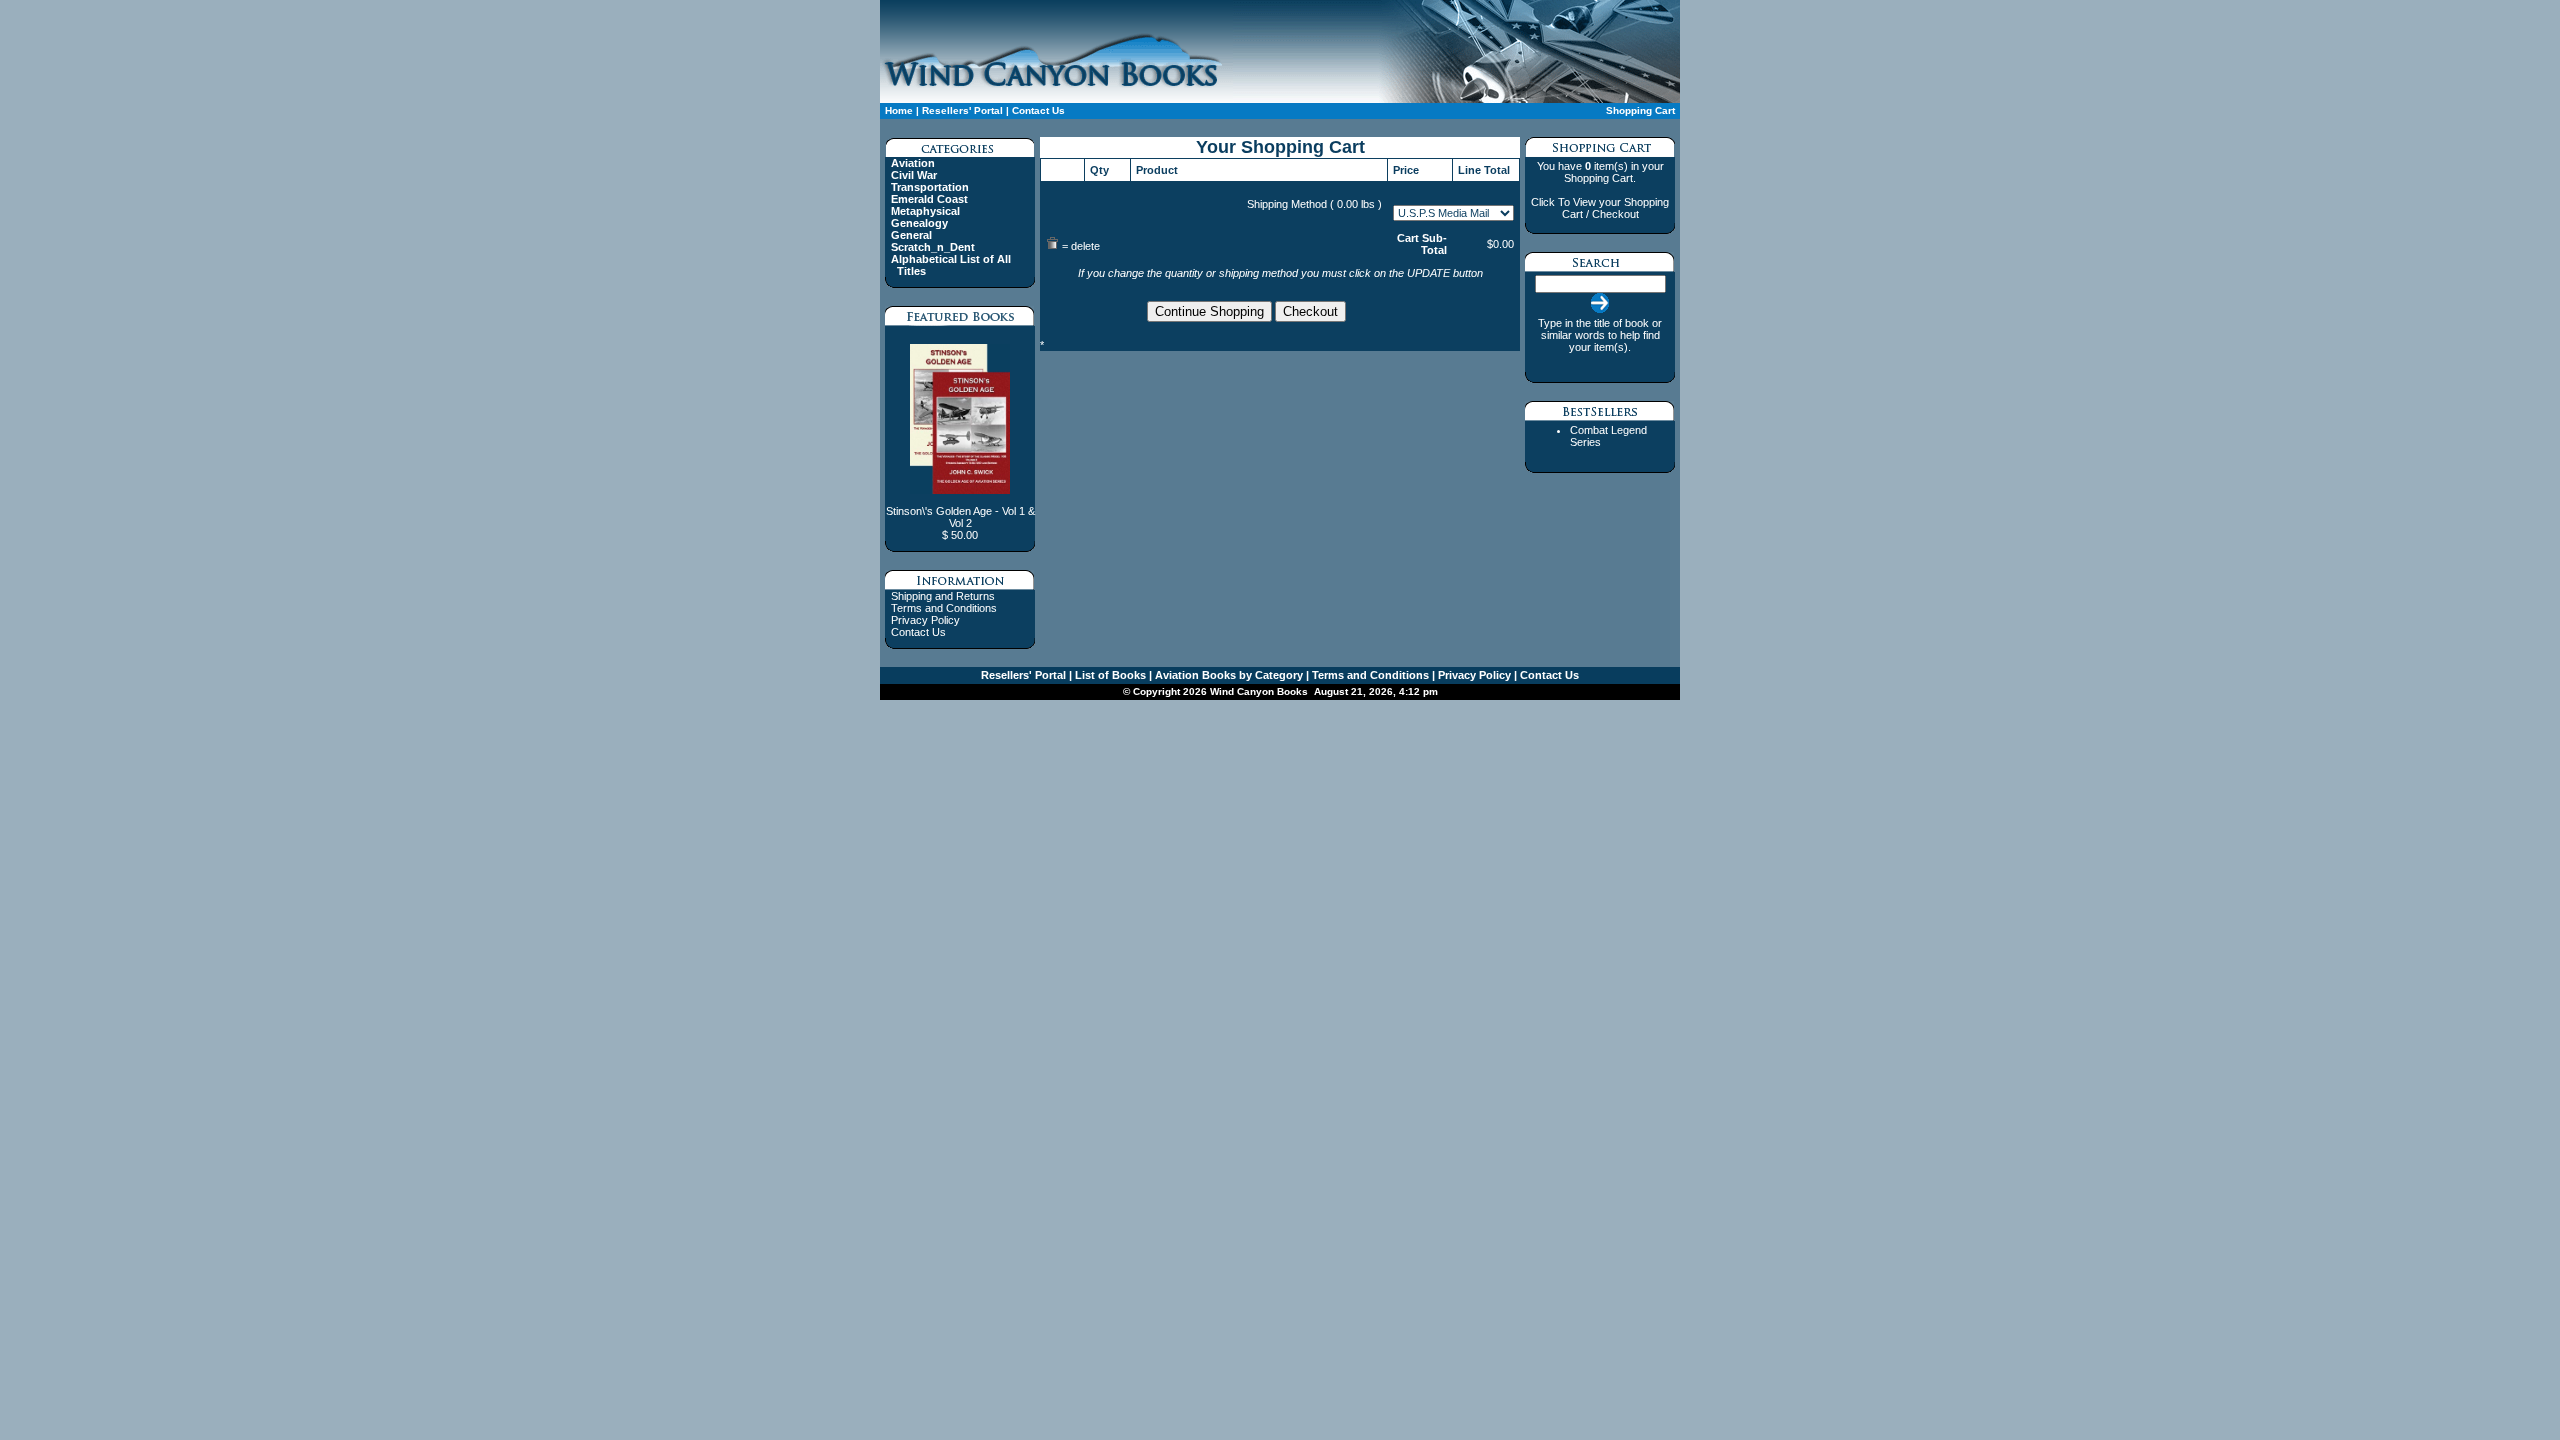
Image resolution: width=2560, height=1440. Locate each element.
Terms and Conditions (944, 608)
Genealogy (919, 223)
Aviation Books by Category (1227, 675)
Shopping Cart (1640, 110)
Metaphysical (925, 211)
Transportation (930, 187)
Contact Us (1037, 110)
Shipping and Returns (943, 596)
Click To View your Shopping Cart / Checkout (1600, 208)
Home (899, 110)
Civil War (914, 175)
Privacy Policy (925, 620)
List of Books (1109, 675)
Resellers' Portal (962, 110)
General (911, 235)
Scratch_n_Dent (933, 247)
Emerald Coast (929, 199)
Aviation (913, 163)
